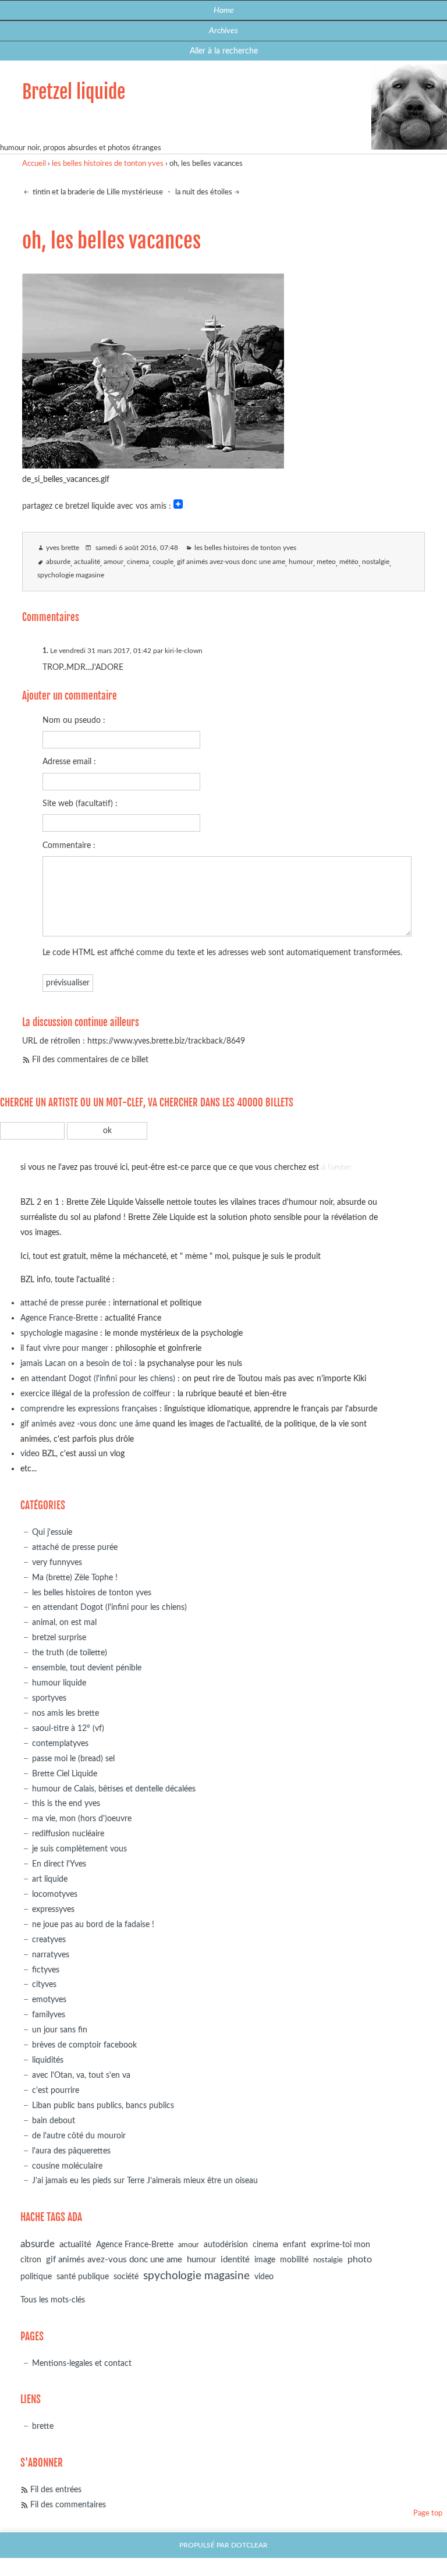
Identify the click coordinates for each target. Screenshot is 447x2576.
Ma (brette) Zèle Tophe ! (75, 1578)
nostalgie (376, 562)
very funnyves (57, 1562)
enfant (295, 2245)
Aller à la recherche (224, 51)
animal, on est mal (64, 1622)
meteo (326, 562)
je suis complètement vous (79, 1849)
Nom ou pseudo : (74, 720)
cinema (138, 562)
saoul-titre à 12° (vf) (68, 1728)
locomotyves (55, 1894)
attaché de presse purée (63, 1303)
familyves (49, 2015)
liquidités (48, 2060)
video (30, 1454)
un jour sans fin (60, 2030)
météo (349, 562)
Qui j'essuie (52, 1532)
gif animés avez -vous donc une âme (85, 1424)
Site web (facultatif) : (80, 803)
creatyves (49, 1940)
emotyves (49, 2000)
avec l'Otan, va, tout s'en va (81, 2075)
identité (235, 2260)
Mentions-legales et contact (82, 2363)
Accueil (34, 164)
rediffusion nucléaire (68, 1834)
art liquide (50, 1879)
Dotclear (249, 2545)
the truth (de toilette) (70, 1653)
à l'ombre (336, 1167)
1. (45, 651)
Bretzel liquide (74, 92)
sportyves (49, 1698)
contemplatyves (60, 1743)
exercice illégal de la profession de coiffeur (95, 1394)
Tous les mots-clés (53, 2300)
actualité (87, 562)
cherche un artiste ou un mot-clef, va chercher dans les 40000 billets (147, 1103)
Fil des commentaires (68, 2505)
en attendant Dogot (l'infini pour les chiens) (98, 1379)
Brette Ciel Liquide (65, 1774)
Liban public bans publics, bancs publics (103, 2105)
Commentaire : (69, 845)
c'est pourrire (56, 2090)
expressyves (53, 1909)
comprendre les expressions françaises (89, 1409)
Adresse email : (69, 762)
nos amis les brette (65, 1713)
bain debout (54, 2121)
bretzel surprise (59, 1638)
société (126, 2277)
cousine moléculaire (67, 2166)
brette (43, 2426)
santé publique (83, 2277)
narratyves (51, 1955)
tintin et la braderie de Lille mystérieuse (97, 192)
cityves (44, 1984)
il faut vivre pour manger (64, 1348)
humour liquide (59, 1683)
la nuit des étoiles (204, 192)
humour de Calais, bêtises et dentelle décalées (114, 1789)
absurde (58, 562)
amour (113, 562)
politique (36, 2277)
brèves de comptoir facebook (84, 2045)
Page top (428, 2513)
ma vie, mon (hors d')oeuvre (82, 1819)
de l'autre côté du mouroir (79, 2136)
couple (163, 562)
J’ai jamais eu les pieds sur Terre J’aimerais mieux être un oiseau (145, 2181)
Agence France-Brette (59, 1318)
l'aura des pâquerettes (71, 2151)
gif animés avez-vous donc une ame (231, 562)
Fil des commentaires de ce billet (90, 1060)
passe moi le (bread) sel (73, 1759)
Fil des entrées (56, 2490)
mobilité (294, 2260)
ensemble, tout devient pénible (87, 1668)
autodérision (226, 2245)
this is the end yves (66, 1803)
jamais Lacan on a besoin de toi (76, 1363)
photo (360, 2259)
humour (301, 562)
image (265, 2260)
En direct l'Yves (59, 1864)
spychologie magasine (71, 575)
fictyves (46, 1970)
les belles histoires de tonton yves (108, 164)
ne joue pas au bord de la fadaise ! (93, 1924)
